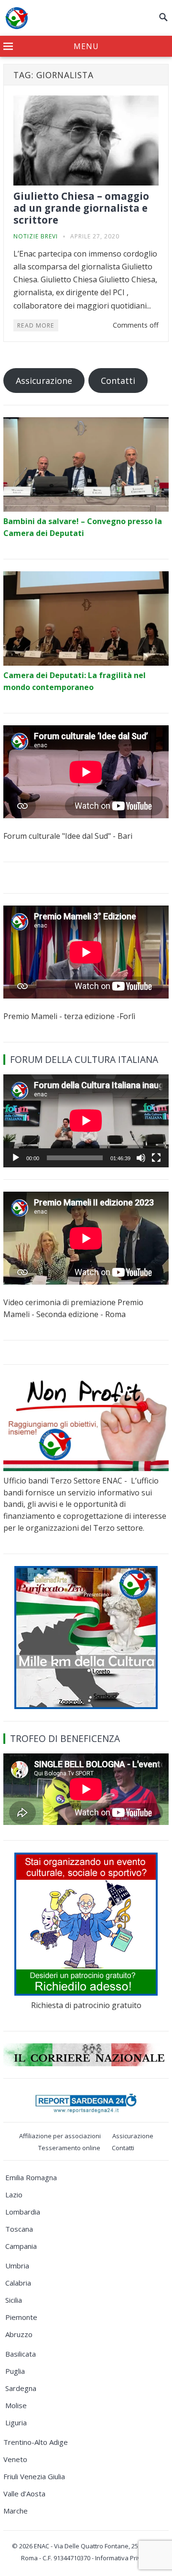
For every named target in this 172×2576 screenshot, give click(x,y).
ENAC (42, 2546)
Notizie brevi (36, 236)
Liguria (16, 2422)
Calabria (18, 2283)
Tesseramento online (69, 2148)
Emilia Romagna (31, 2177)
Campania (21, 2246)
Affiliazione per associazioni (60, 2136)
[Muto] (141, 1158)
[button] (86, 47)
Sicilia (14, 2300)
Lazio (14, 2195)
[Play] (16, 1158)
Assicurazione (44, 381)
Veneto (15, 2459)
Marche (16, 2511)
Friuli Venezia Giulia (34, 2476)
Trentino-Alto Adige (36, 2442)
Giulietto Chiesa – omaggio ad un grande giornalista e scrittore (81, 208)
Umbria (17, 2266)
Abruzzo (19, 2334)
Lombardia (23, 2212)
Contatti (118, 381)
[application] (86, 1121)
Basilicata (21, 2354)
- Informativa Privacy (121, 2558)
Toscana (19, 2229)
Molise (16, 2405)
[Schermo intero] (156, 1158)
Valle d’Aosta (24, 2494)
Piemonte (21, 2317)
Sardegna (21, 2388)
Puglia (15, 2371)
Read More (36, 325)
